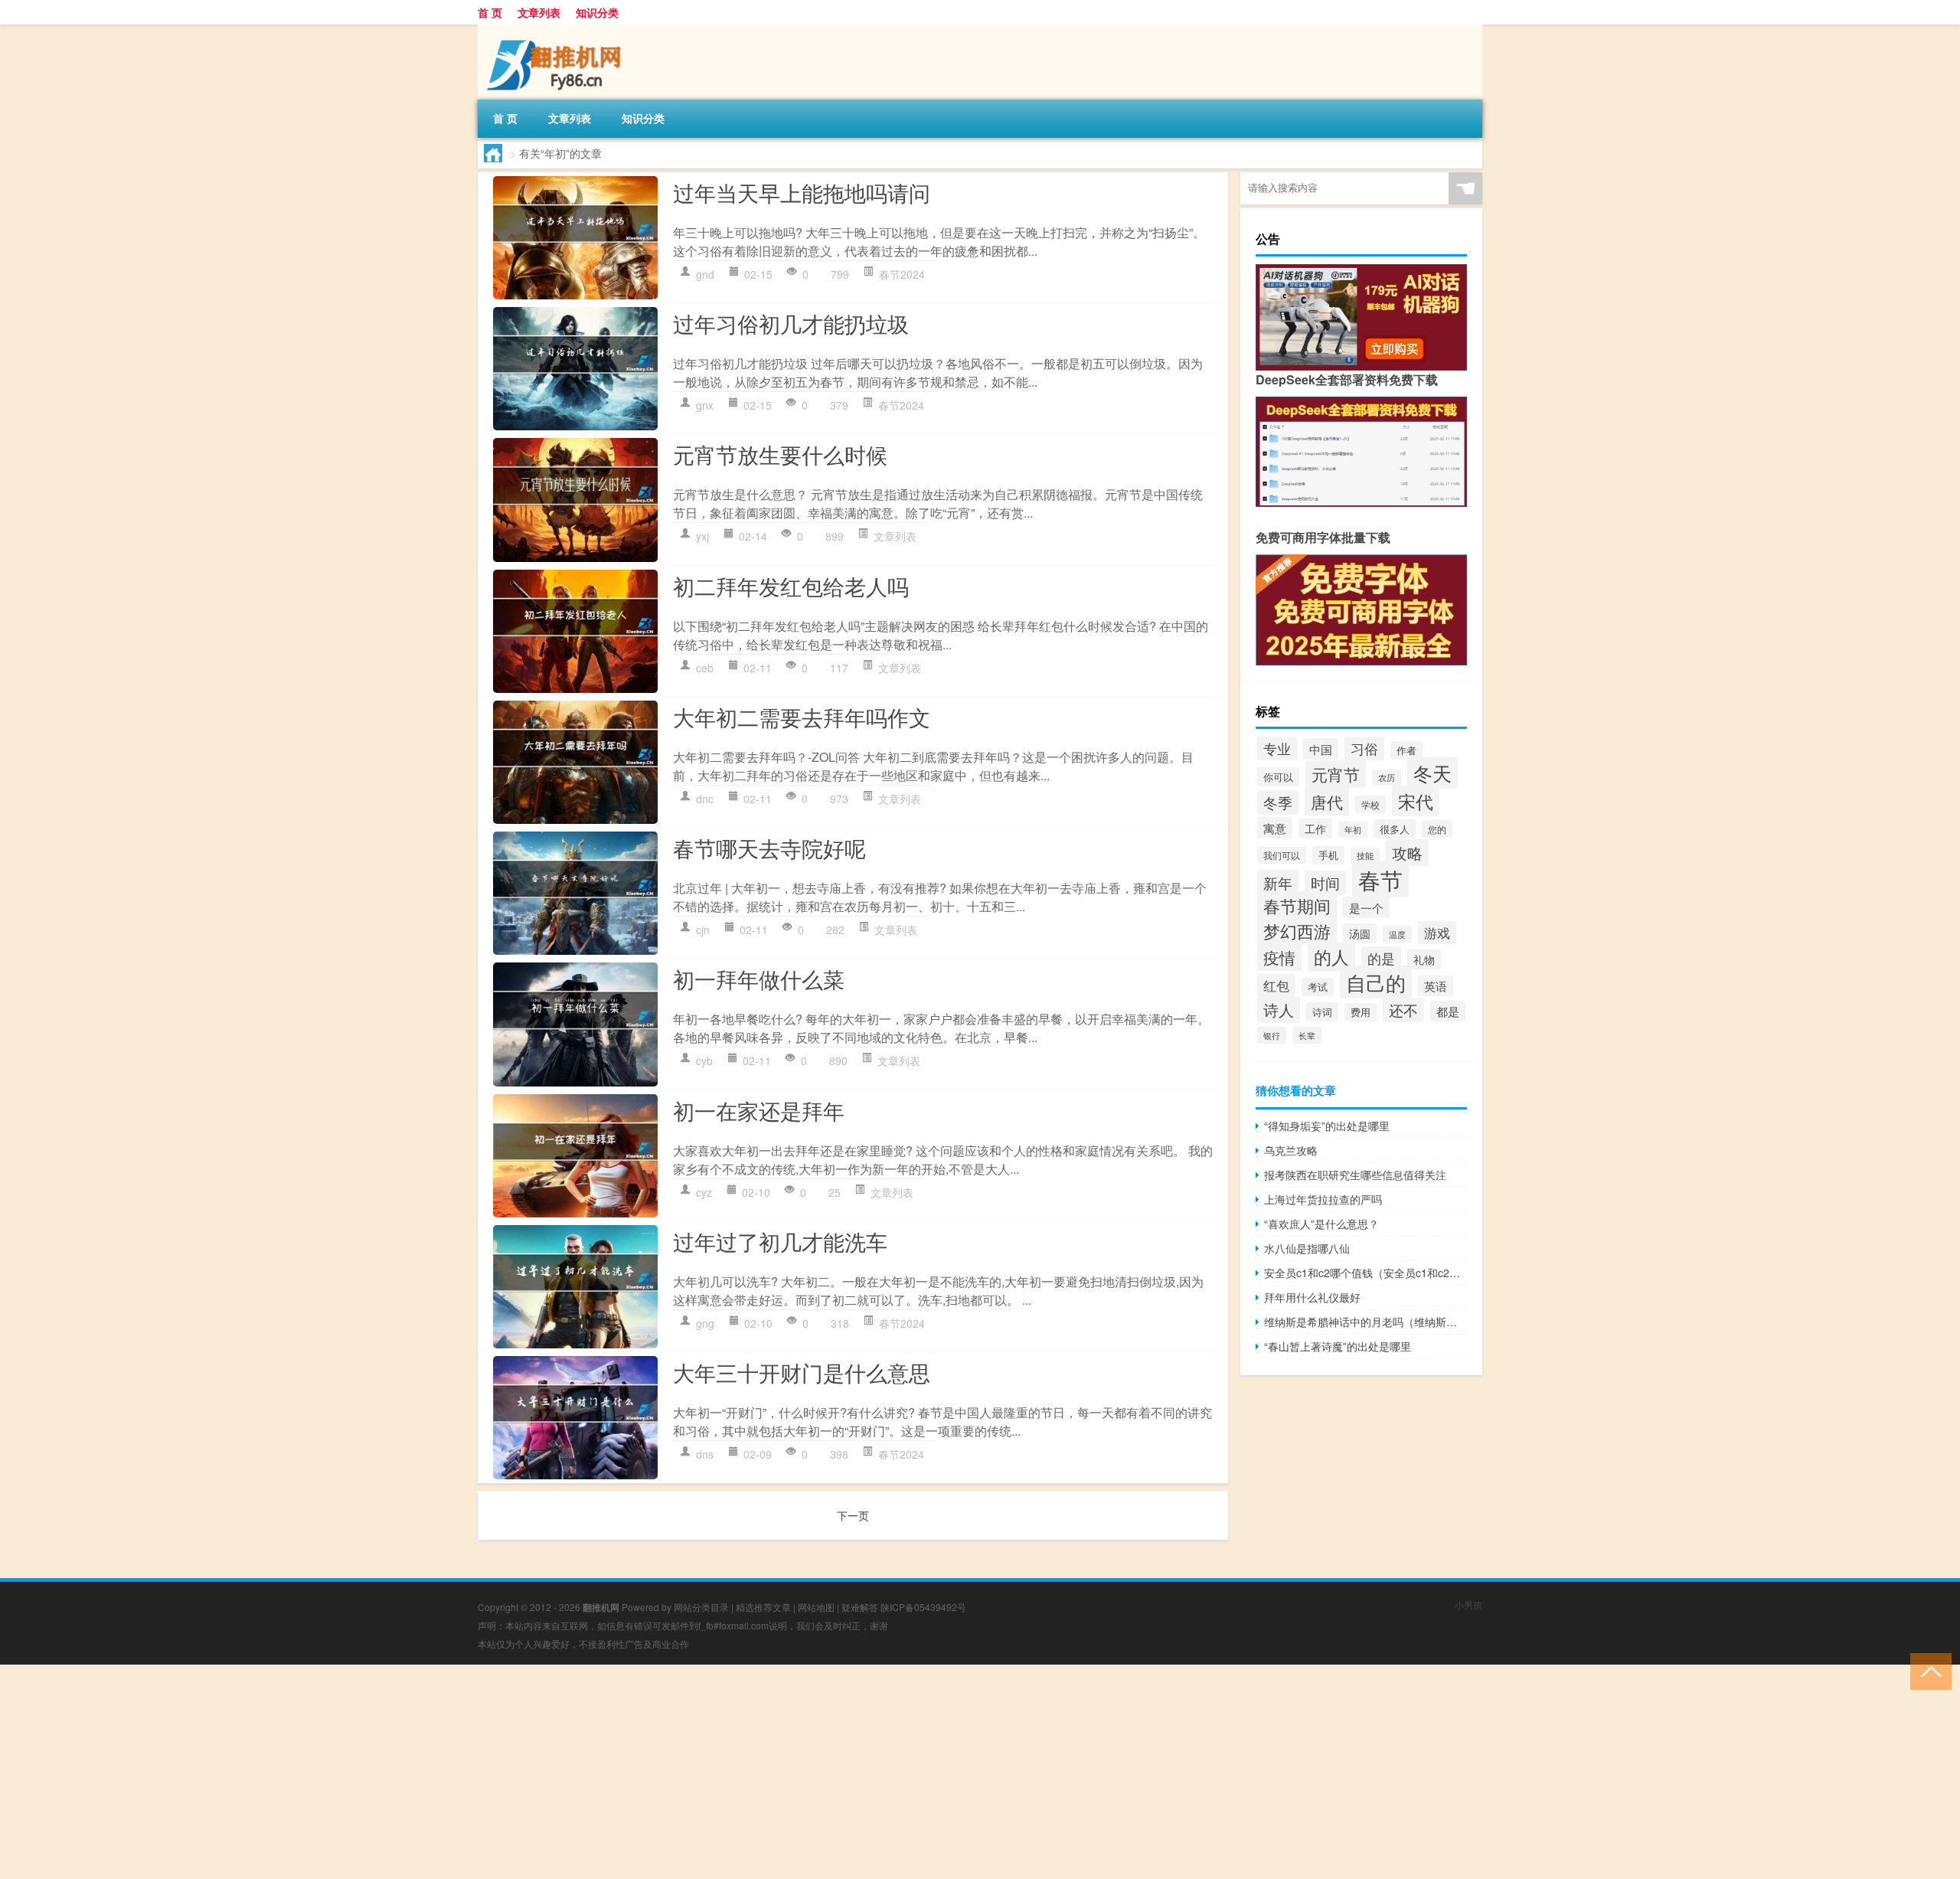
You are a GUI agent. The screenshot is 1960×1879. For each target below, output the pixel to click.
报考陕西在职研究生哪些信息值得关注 (1355, 1175)
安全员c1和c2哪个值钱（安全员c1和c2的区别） (1365, 1273)
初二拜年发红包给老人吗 (791, 586)
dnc (705, 799)
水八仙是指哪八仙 (1307, 1248)
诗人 (1279, 1010)
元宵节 (1336, 774)
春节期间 (1297, 905)
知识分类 (597, 12)
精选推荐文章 (763, 1607)
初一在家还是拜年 (759, 1110)
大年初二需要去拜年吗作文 (802, 717)
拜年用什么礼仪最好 (1312, 1297)
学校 (1370, 804)
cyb (704, 1060)
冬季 (1278, 802)
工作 (1315, 828)
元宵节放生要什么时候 (780, 454)
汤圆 (1360, 933)
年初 (1353, 830)
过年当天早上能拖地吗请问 (802, 192)
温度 (1397, 934)
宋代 (1416, 801)
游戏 (1437, 933)
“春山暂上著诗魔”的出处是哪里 (1338, 1346)
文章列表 (539, 12)
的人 (1331, 957)
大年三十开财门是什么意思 (802, 1372)
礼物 (1424, 959)
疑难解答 (860, 1607)
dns (705, 1454)
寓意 (1275, 828)
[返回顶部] (1927, 1670)
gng (705, 1323)
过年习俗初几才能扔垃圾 (791, 323)
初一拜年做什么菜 (759, 979)
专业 (1277, 748)
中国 (1321, 749)
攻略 (1407, 853)
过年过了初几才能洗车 (780, 1241)
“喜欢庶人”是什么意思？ (1321, 1224)
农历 (1387, 778)
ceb (705, 668)
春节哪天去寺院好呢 (769, 848)
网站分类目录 (701, 1607)
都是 (1448, 1011)
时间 (1325, 883)
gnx (705, 405)
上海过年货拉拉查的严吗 (1323, 1199)
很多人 (1395, 829)
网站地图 (816, 1607)
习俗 (1364, 748)
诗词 (1322, 1012)
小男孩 (1468, 1605)
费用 (1361, 1012)
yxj (702, 536)
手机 (1328, 855)
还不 (1403, 1010)
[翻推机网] (558, 30)
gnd (705, 274)
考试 (1318, 987)
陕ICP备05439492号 (923, 1607)
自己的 (1376, 982)
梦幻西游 (1297, 930)
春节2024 (902, 274)
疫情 (1279, 957)
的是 (1381, 958)
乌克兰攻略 (1291, 1150)
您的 (1437, 829)
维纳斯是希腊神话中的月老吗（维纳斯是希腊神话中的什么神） (1365, 1322)
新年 (1278, 882)
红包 (1276, 985)
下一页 (853, 1515)
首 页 (490, 12)
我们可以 (1282, 855)
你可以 (1278, 777)
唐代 (1327, 801)
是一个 (1366, 907)
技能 (1365, 856)
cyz (704, 1192)
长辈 (1307, 1035)
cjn (703, 930)
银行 (1272, 1035)
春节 (1380, 879)
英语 (1436, 986)
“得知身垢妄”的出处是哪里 (1327, 1126)
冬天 (1432, 773)
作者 (1406, 750)
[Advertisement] (459, 1772)
